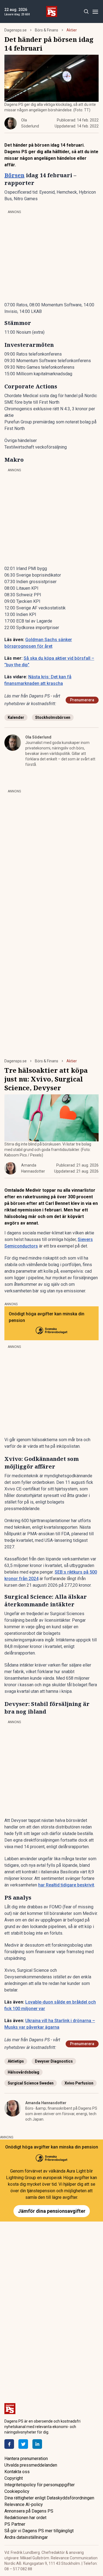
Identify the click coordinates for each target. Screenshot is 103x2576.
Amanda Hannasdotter (46, 2103)
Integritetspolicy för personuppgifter (40, 2485)
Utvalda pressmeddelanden (31, 2465)
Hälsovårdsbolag (23, 2072)
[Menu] (95, 12)
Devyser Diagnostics (54, 2061)
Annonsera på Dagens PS (29, 2511)
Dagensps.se (16, 30)
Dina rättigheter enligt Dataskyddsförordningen (49, 2498)
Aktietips (16, 2061)
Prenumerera (82, 700)
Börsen (14, 175)
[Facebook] (9, 2444)
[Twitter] (23, 2444)
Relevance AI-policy (24, 2504)
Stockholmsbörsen (53, 717)
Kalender (16, 717)
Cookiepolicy (17, 2491)
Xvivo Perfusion (79, 2083)
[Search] (86, 12)
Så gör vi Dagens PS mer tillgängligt (39, 2531)
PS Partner (15, 2524)
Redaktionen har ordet (25, 2518)
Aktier (72, 30)
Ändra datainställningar (26, 2537)
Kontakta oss (17, 2472)
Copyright (14, 2478)
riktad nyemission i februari (33, 1210)
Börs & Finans (47, 30)
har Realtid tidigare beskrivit (66, 1885)
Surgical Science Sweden (31, 2083)
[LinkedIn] (37, 2444)
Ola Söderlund (38, 737)
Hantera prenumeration (26, 2459)
